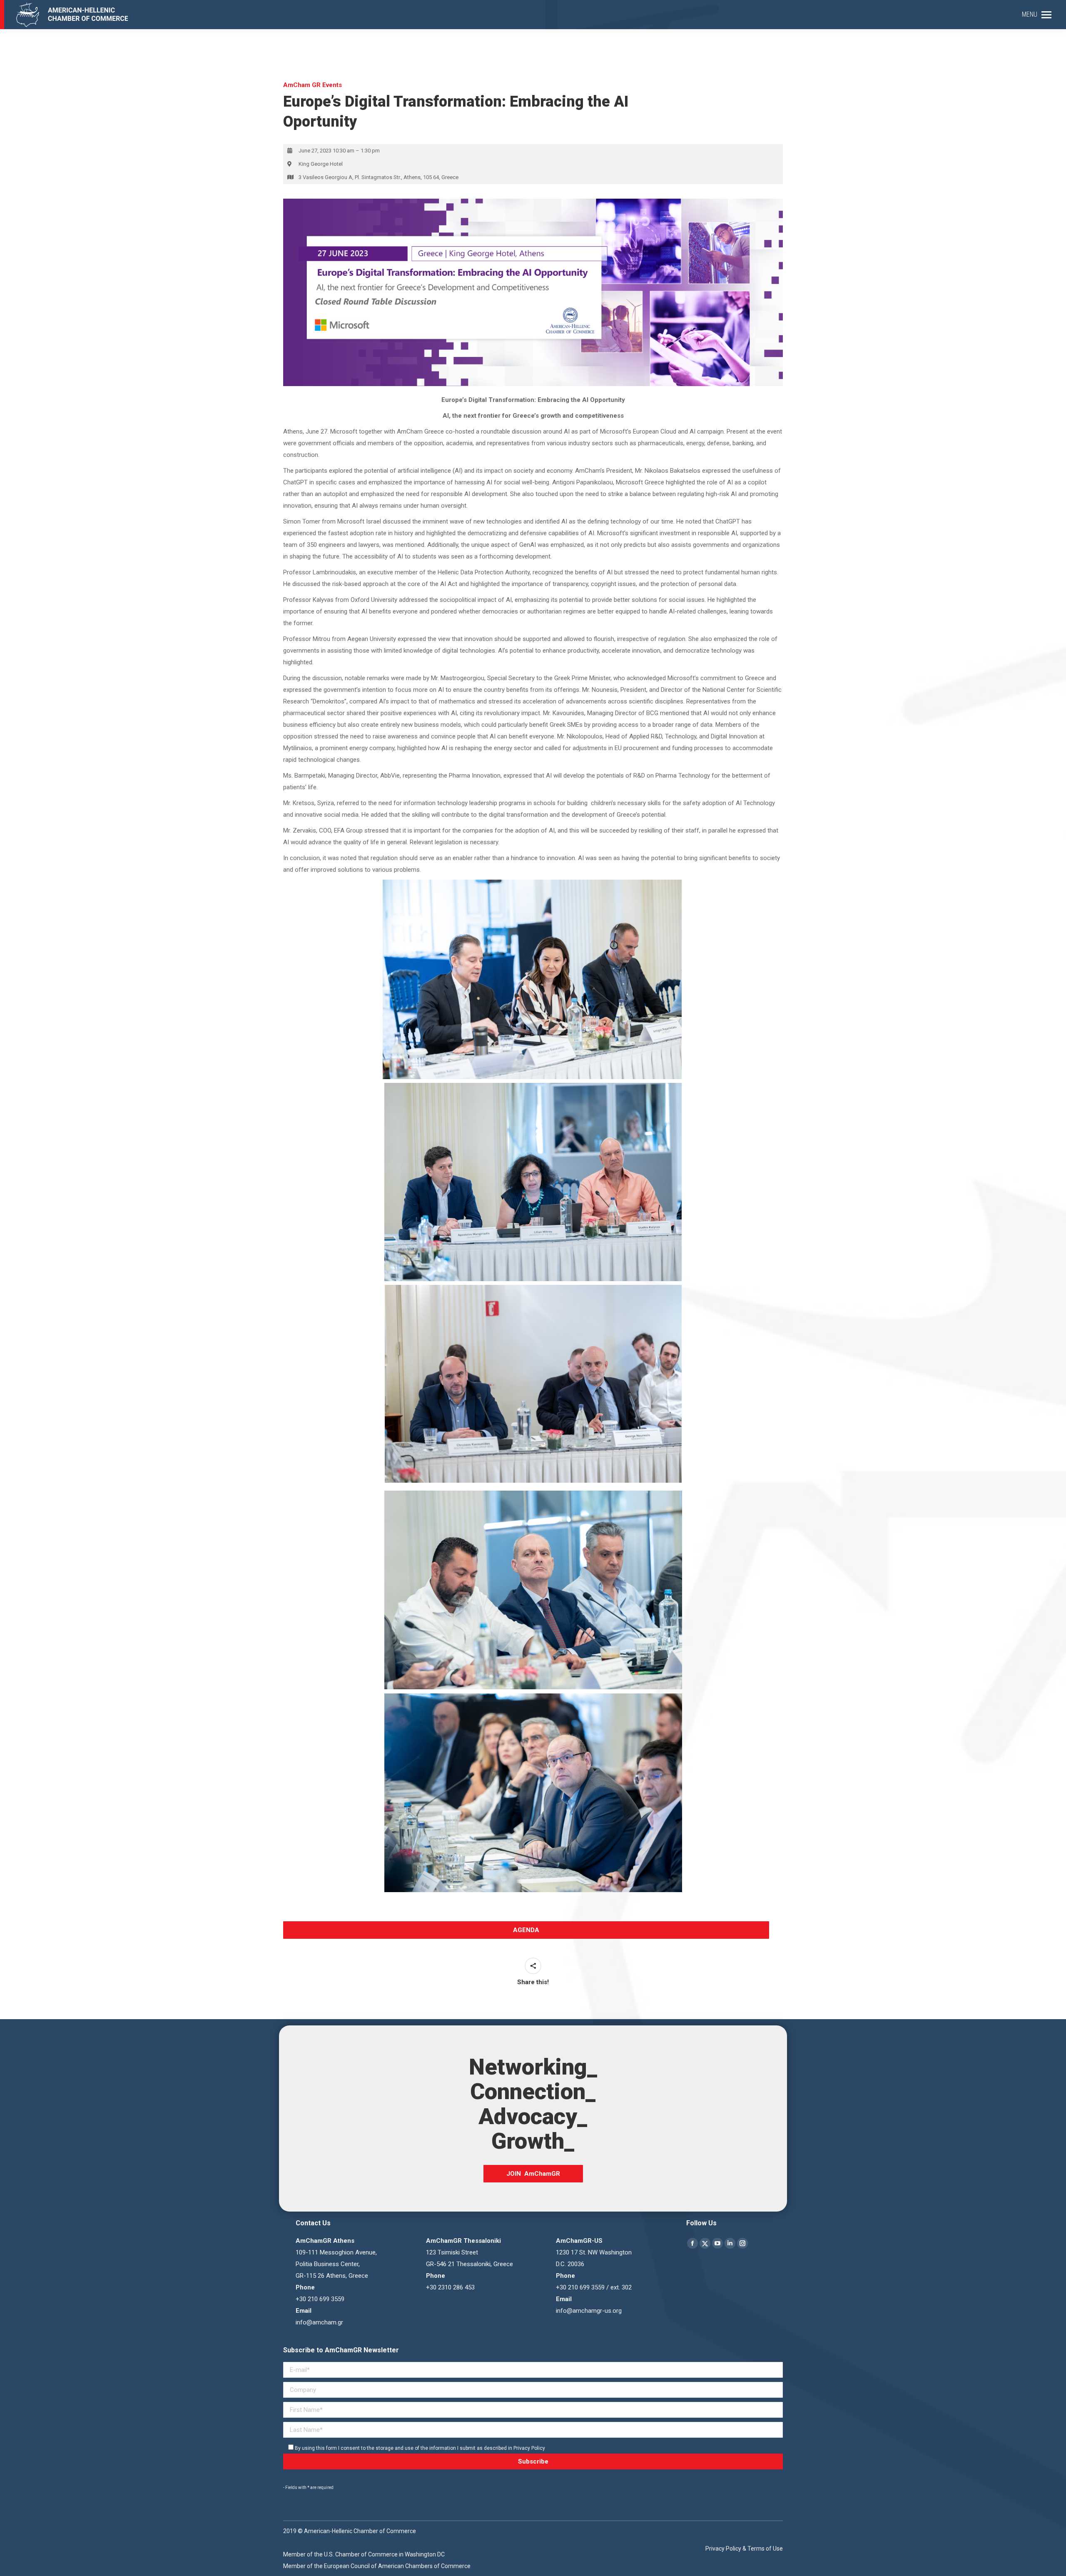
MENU (1030, 14)
